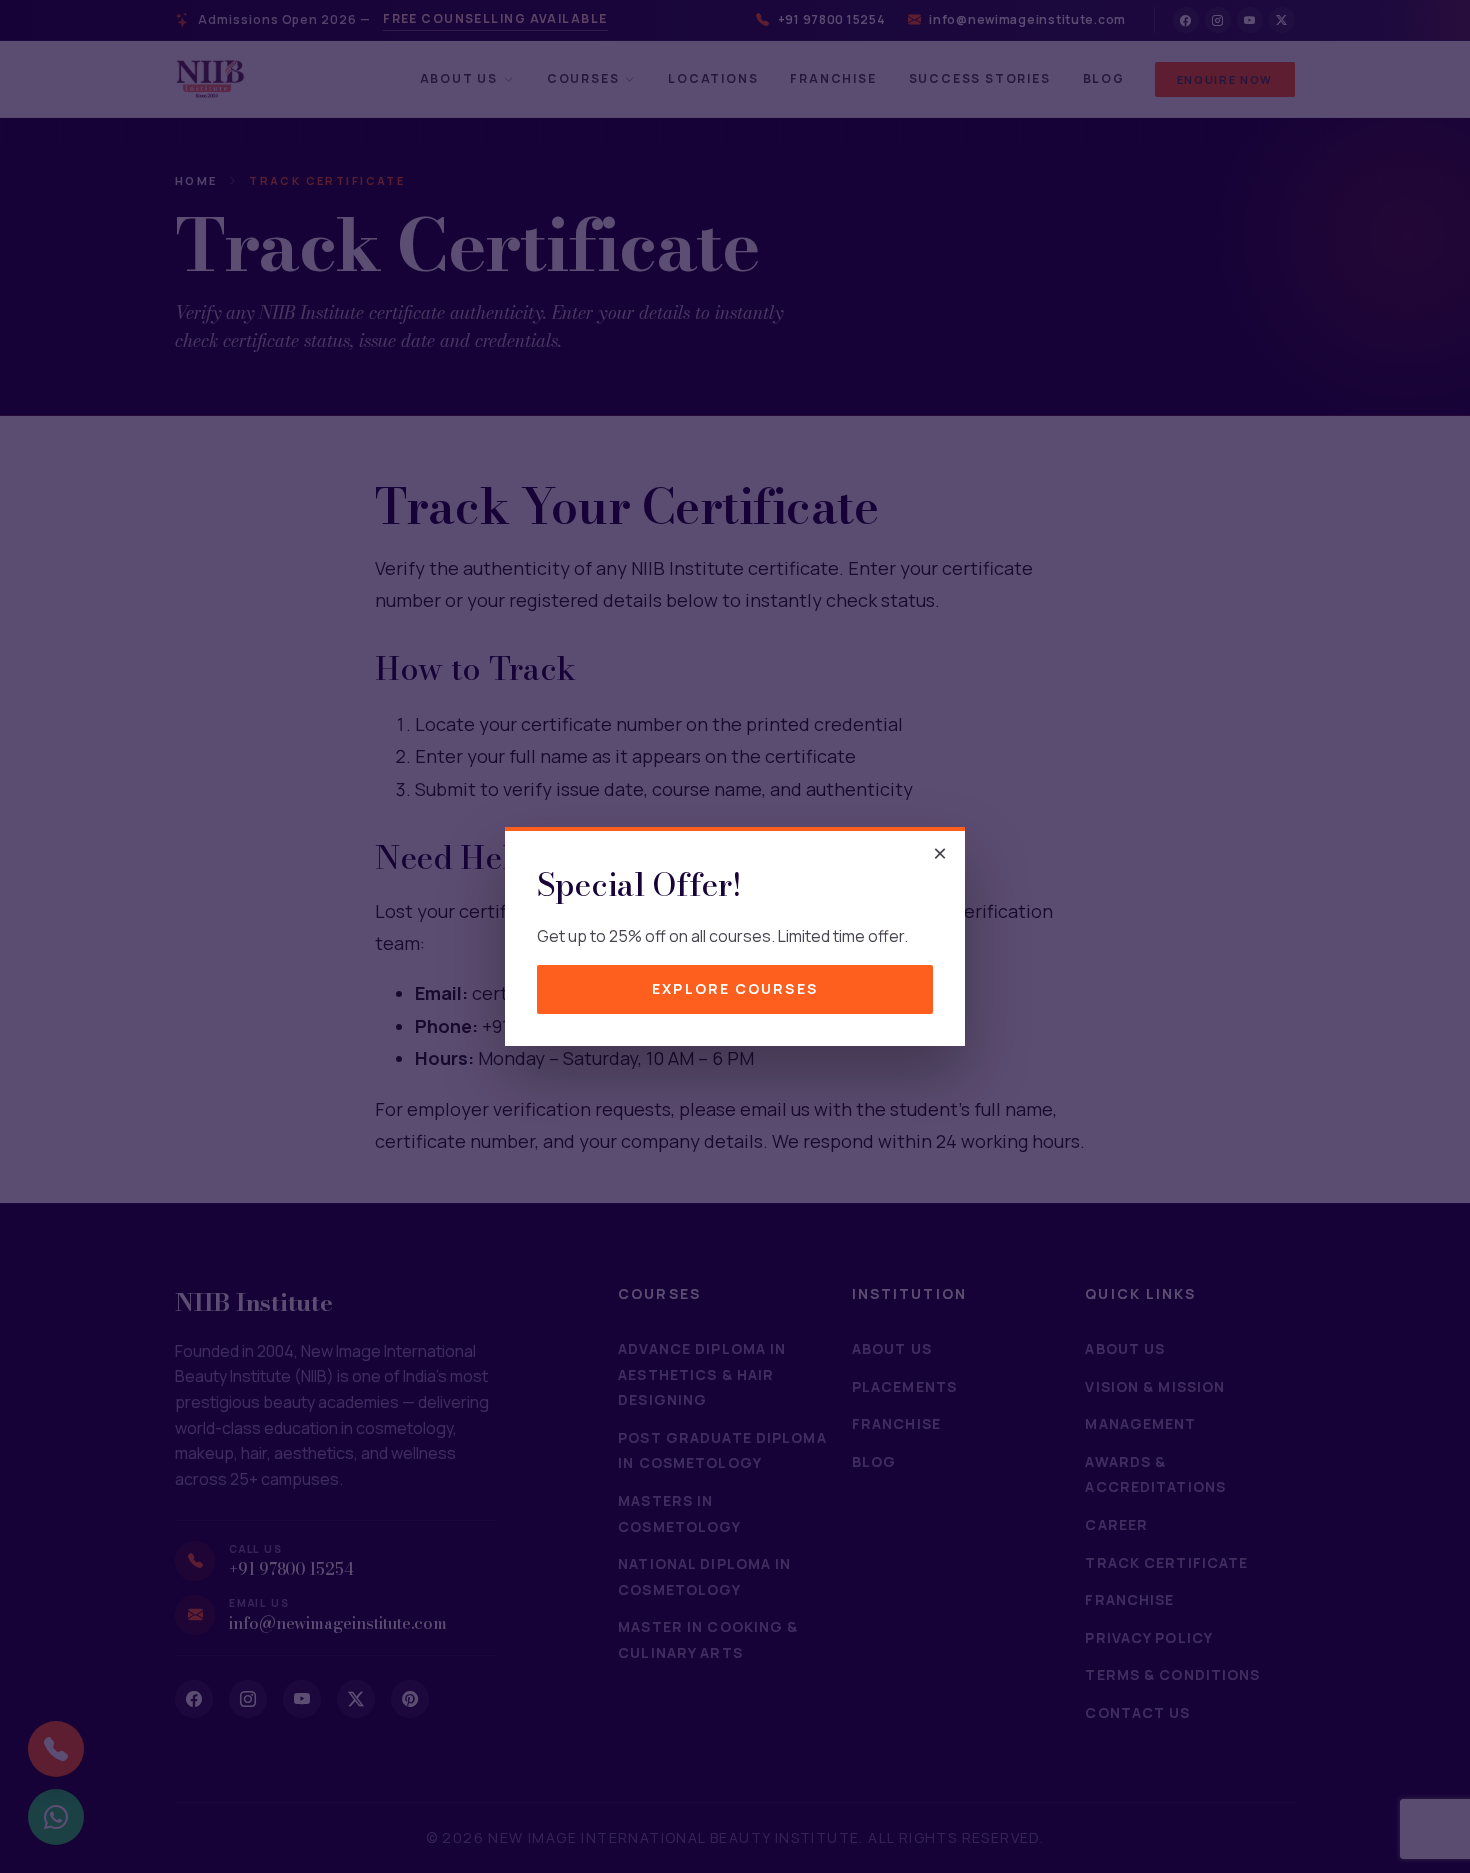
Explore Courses (735, 988)
